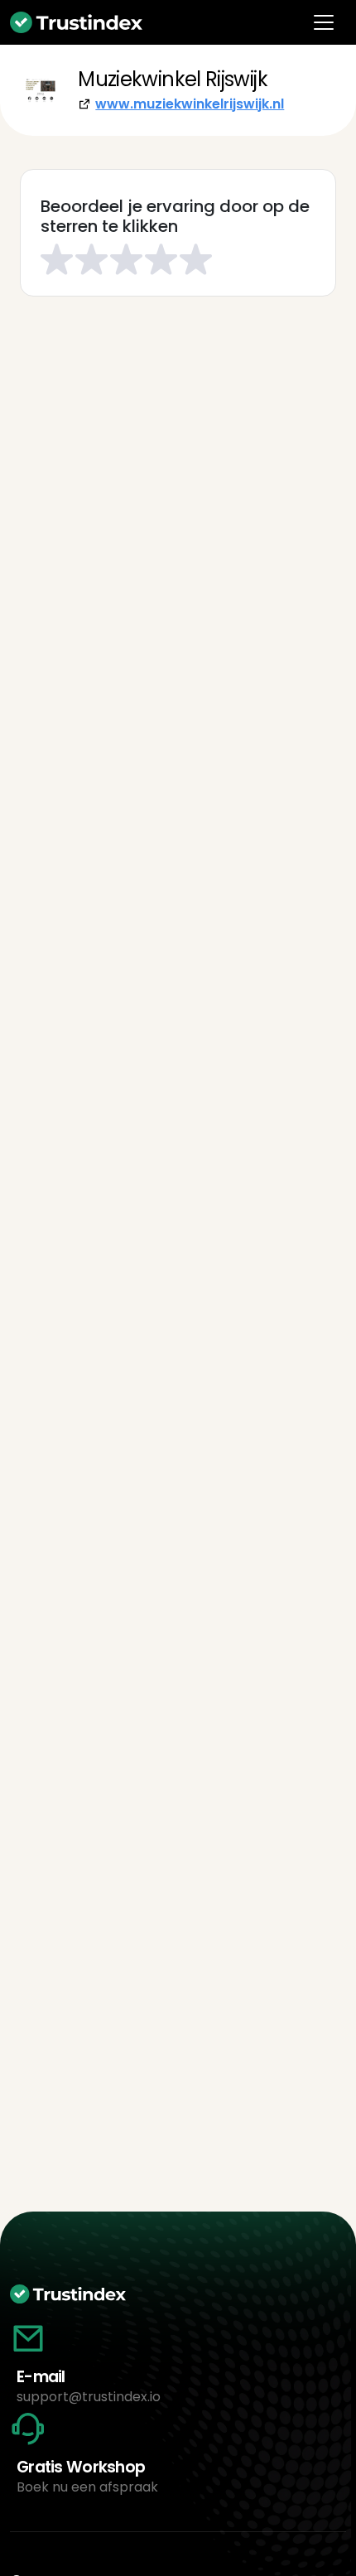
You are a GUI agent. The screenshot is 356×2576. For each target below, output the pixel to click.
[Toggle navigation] (324, 22)
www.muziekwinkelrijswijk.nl (190, 104)
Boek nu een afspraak (87, 2487)
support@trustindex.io (89, 2397)
